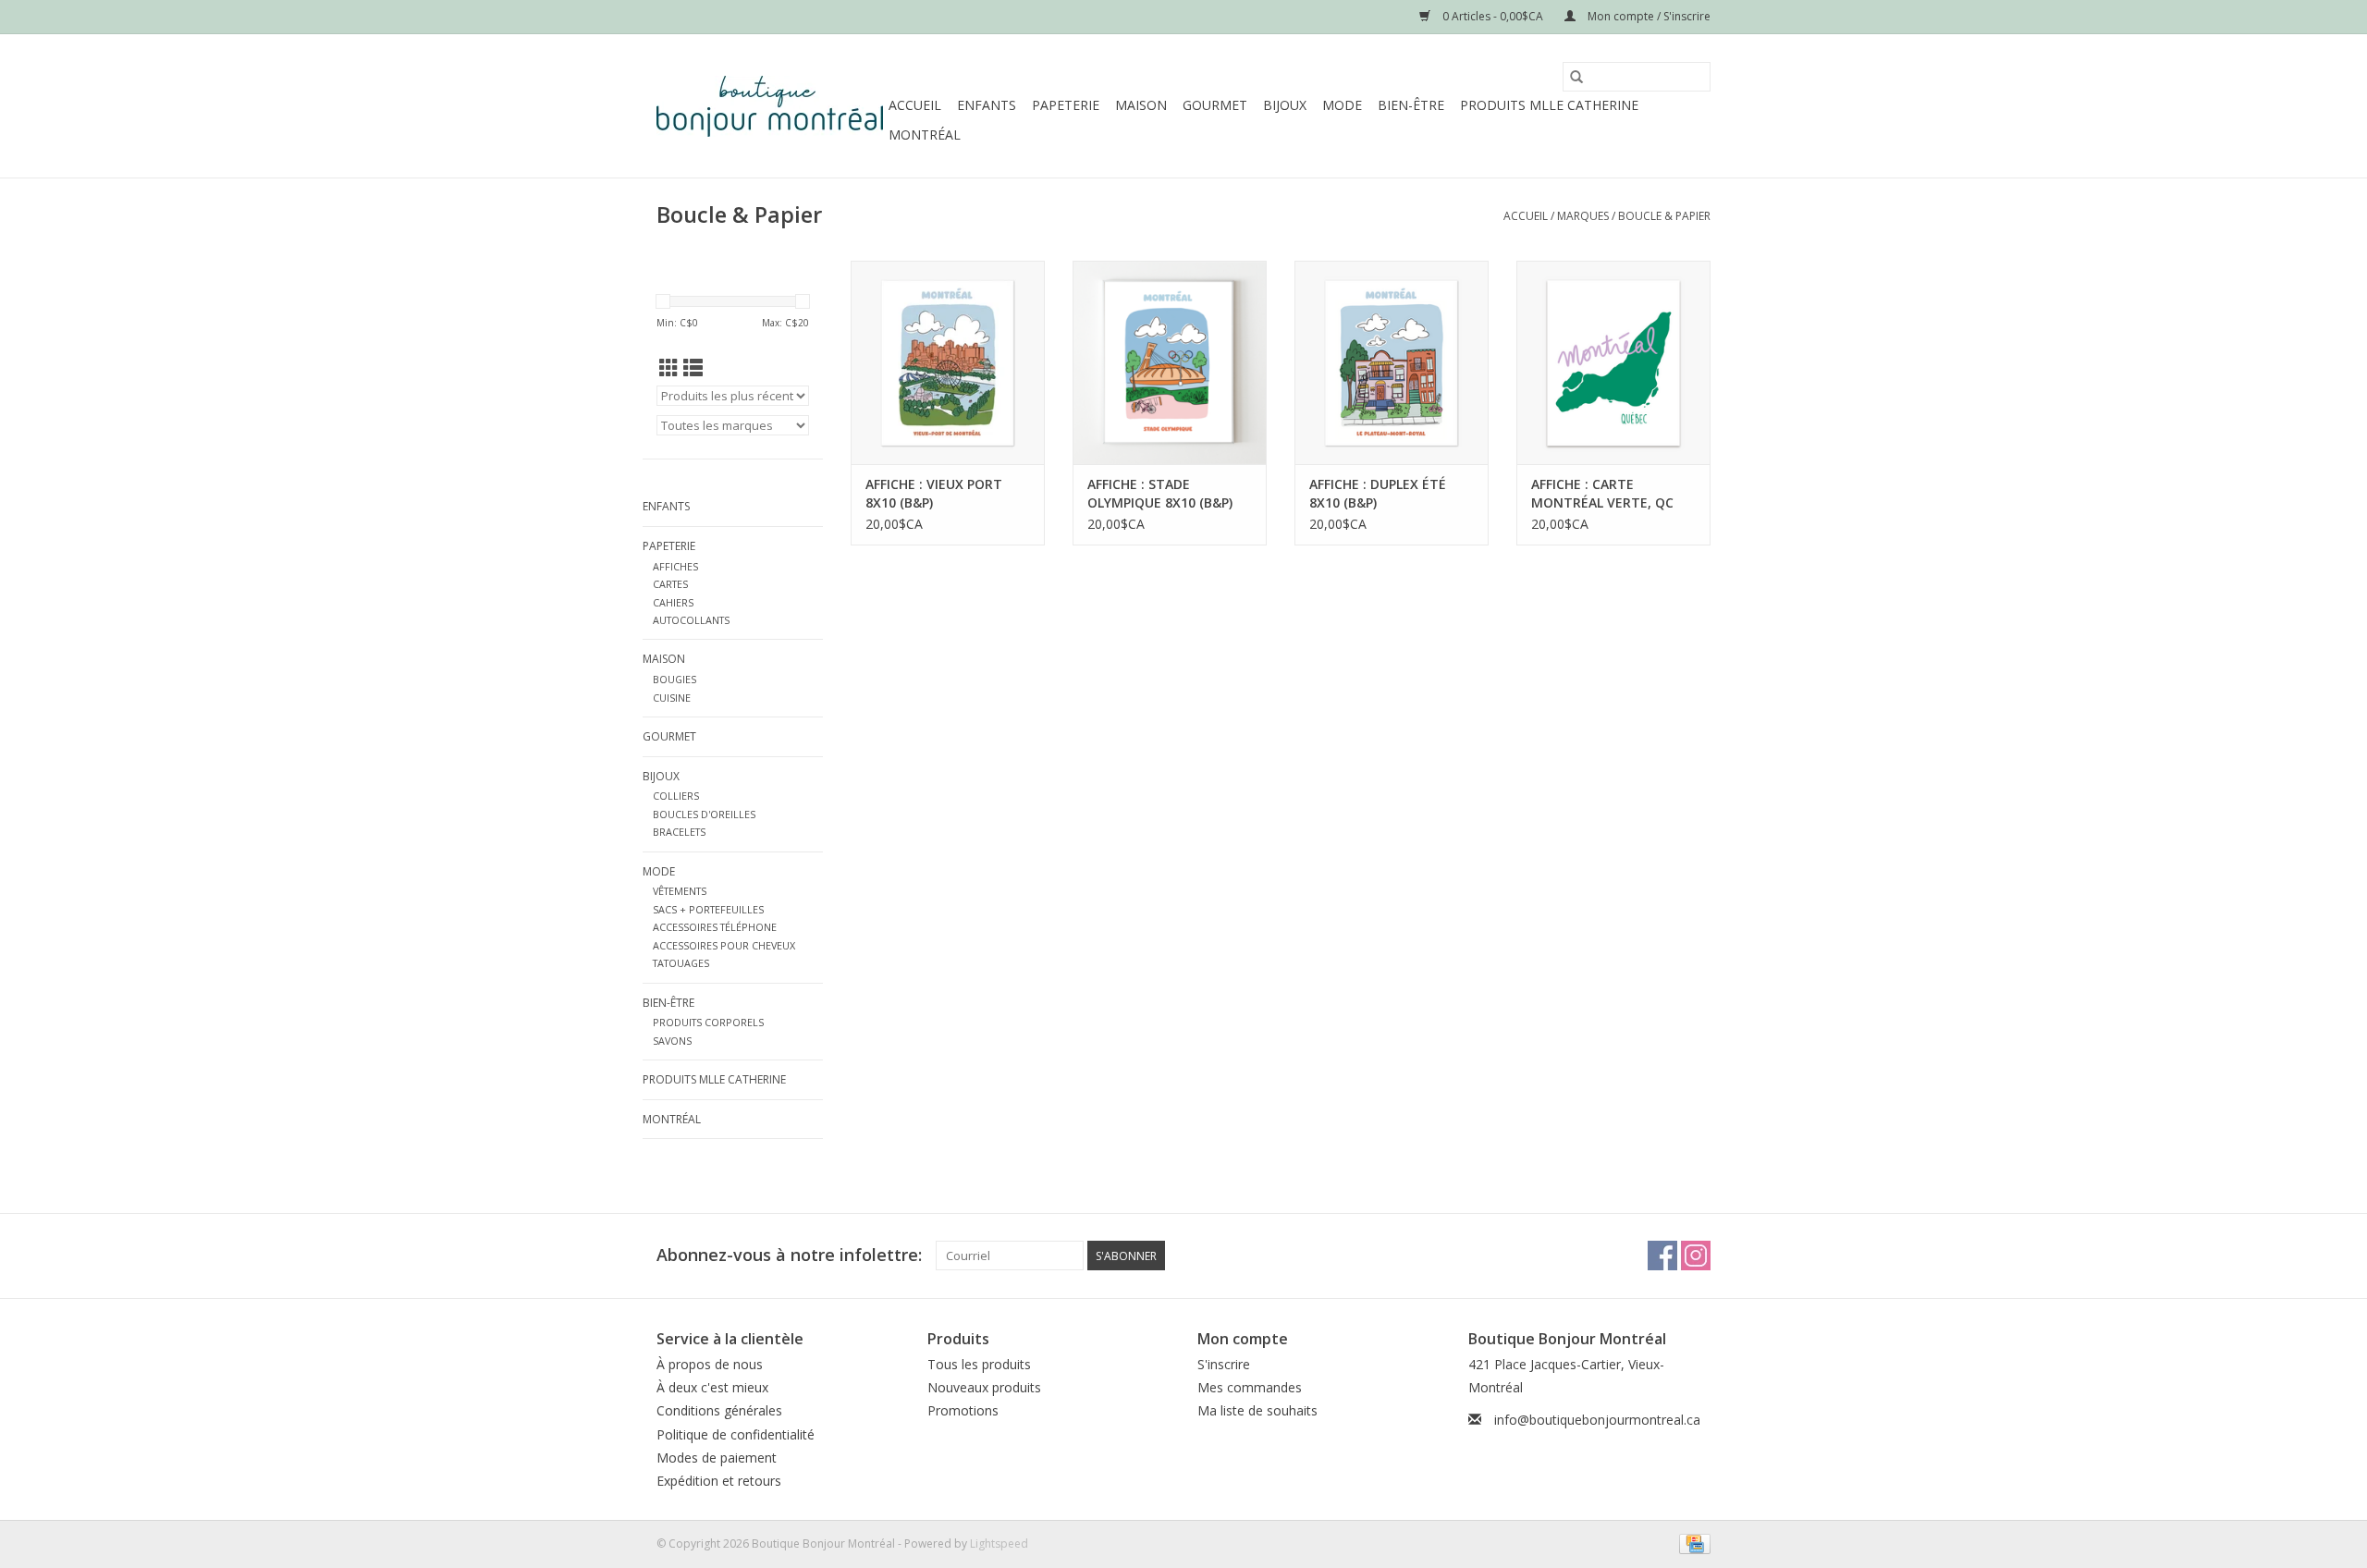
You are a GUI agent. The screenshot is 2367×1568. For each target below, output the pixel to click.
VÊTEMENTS (680, 891)
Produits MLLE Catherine (1549, 105)
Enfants (987, 105)
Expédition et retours (719, 1481)
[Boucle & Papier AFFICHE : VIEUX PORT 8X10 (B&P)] (948, 362)
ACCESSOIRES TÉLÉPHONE (715, 927)
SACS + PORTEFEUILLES (708, 909)
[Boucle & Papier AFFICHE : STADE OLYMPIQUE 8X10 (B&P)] (1170, 362)
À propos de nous (710, 1364)
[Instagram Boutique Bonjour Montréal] (1696, 1256)
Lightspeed (999, 1543)
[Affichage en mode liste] (693, 368)
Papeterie (1066, 105)
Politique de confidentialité (736, 1434)
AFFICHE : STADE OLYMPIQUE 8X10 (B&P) (1160, 493)
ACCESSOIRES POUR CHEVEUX (724, 945)
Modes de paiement (717, 1458)
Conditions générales (719, 1410)
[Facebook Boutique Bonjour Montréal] (1662, 1256)
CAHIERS (673, 602)
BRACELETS (679, 832)
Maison (1141, 105)
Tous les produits (979, 1364)
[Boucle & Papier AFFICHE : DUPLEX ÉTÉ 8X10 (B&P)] (1392, 362)
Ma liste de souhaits (1257, 1410)
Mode (1342, 105)
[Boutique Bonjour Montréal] (770, 106)
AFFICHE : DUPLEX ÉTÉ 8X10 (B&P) (1378, 493)
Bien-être (1411, 105)
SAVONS (672, 1041)
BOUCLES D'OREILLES (704, 814)
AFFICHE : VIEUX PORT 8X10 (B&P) (934, 493)
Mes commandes (1250, 1387)
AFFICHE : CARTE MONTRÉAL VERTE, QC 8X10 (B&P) (1602, 494)
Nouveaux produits (984, 1387)
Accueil (915, 105)
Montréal (925, 135)
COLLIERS (676, 796)
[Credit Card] (1692, 1543)
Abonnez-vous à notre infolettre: (789, 1255)
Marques (1583, 216)
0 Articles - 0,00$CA (1493, 16)
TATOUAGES (681, 963)
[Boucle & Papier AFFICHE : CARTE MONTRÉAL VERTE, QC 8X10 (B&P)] (1613, 362)
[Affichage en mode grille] (669, 368)
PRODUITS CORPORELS (708, 1022)
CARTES (670, 584)
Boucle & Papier (1664, 216)
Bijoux (1285, 105)
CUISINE (672, 698)
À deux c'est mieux (712, 1387)
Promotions (963, 1410)
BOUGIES (675, 679)
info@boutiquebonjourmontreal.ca (1597, 1420)
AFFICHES (675, 566)
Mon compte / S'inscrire (1648, 16)
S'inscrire (1224, 1364)
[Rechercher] (1576, 77)
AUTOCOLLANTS (691, 620)
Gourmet (1215, 105)
